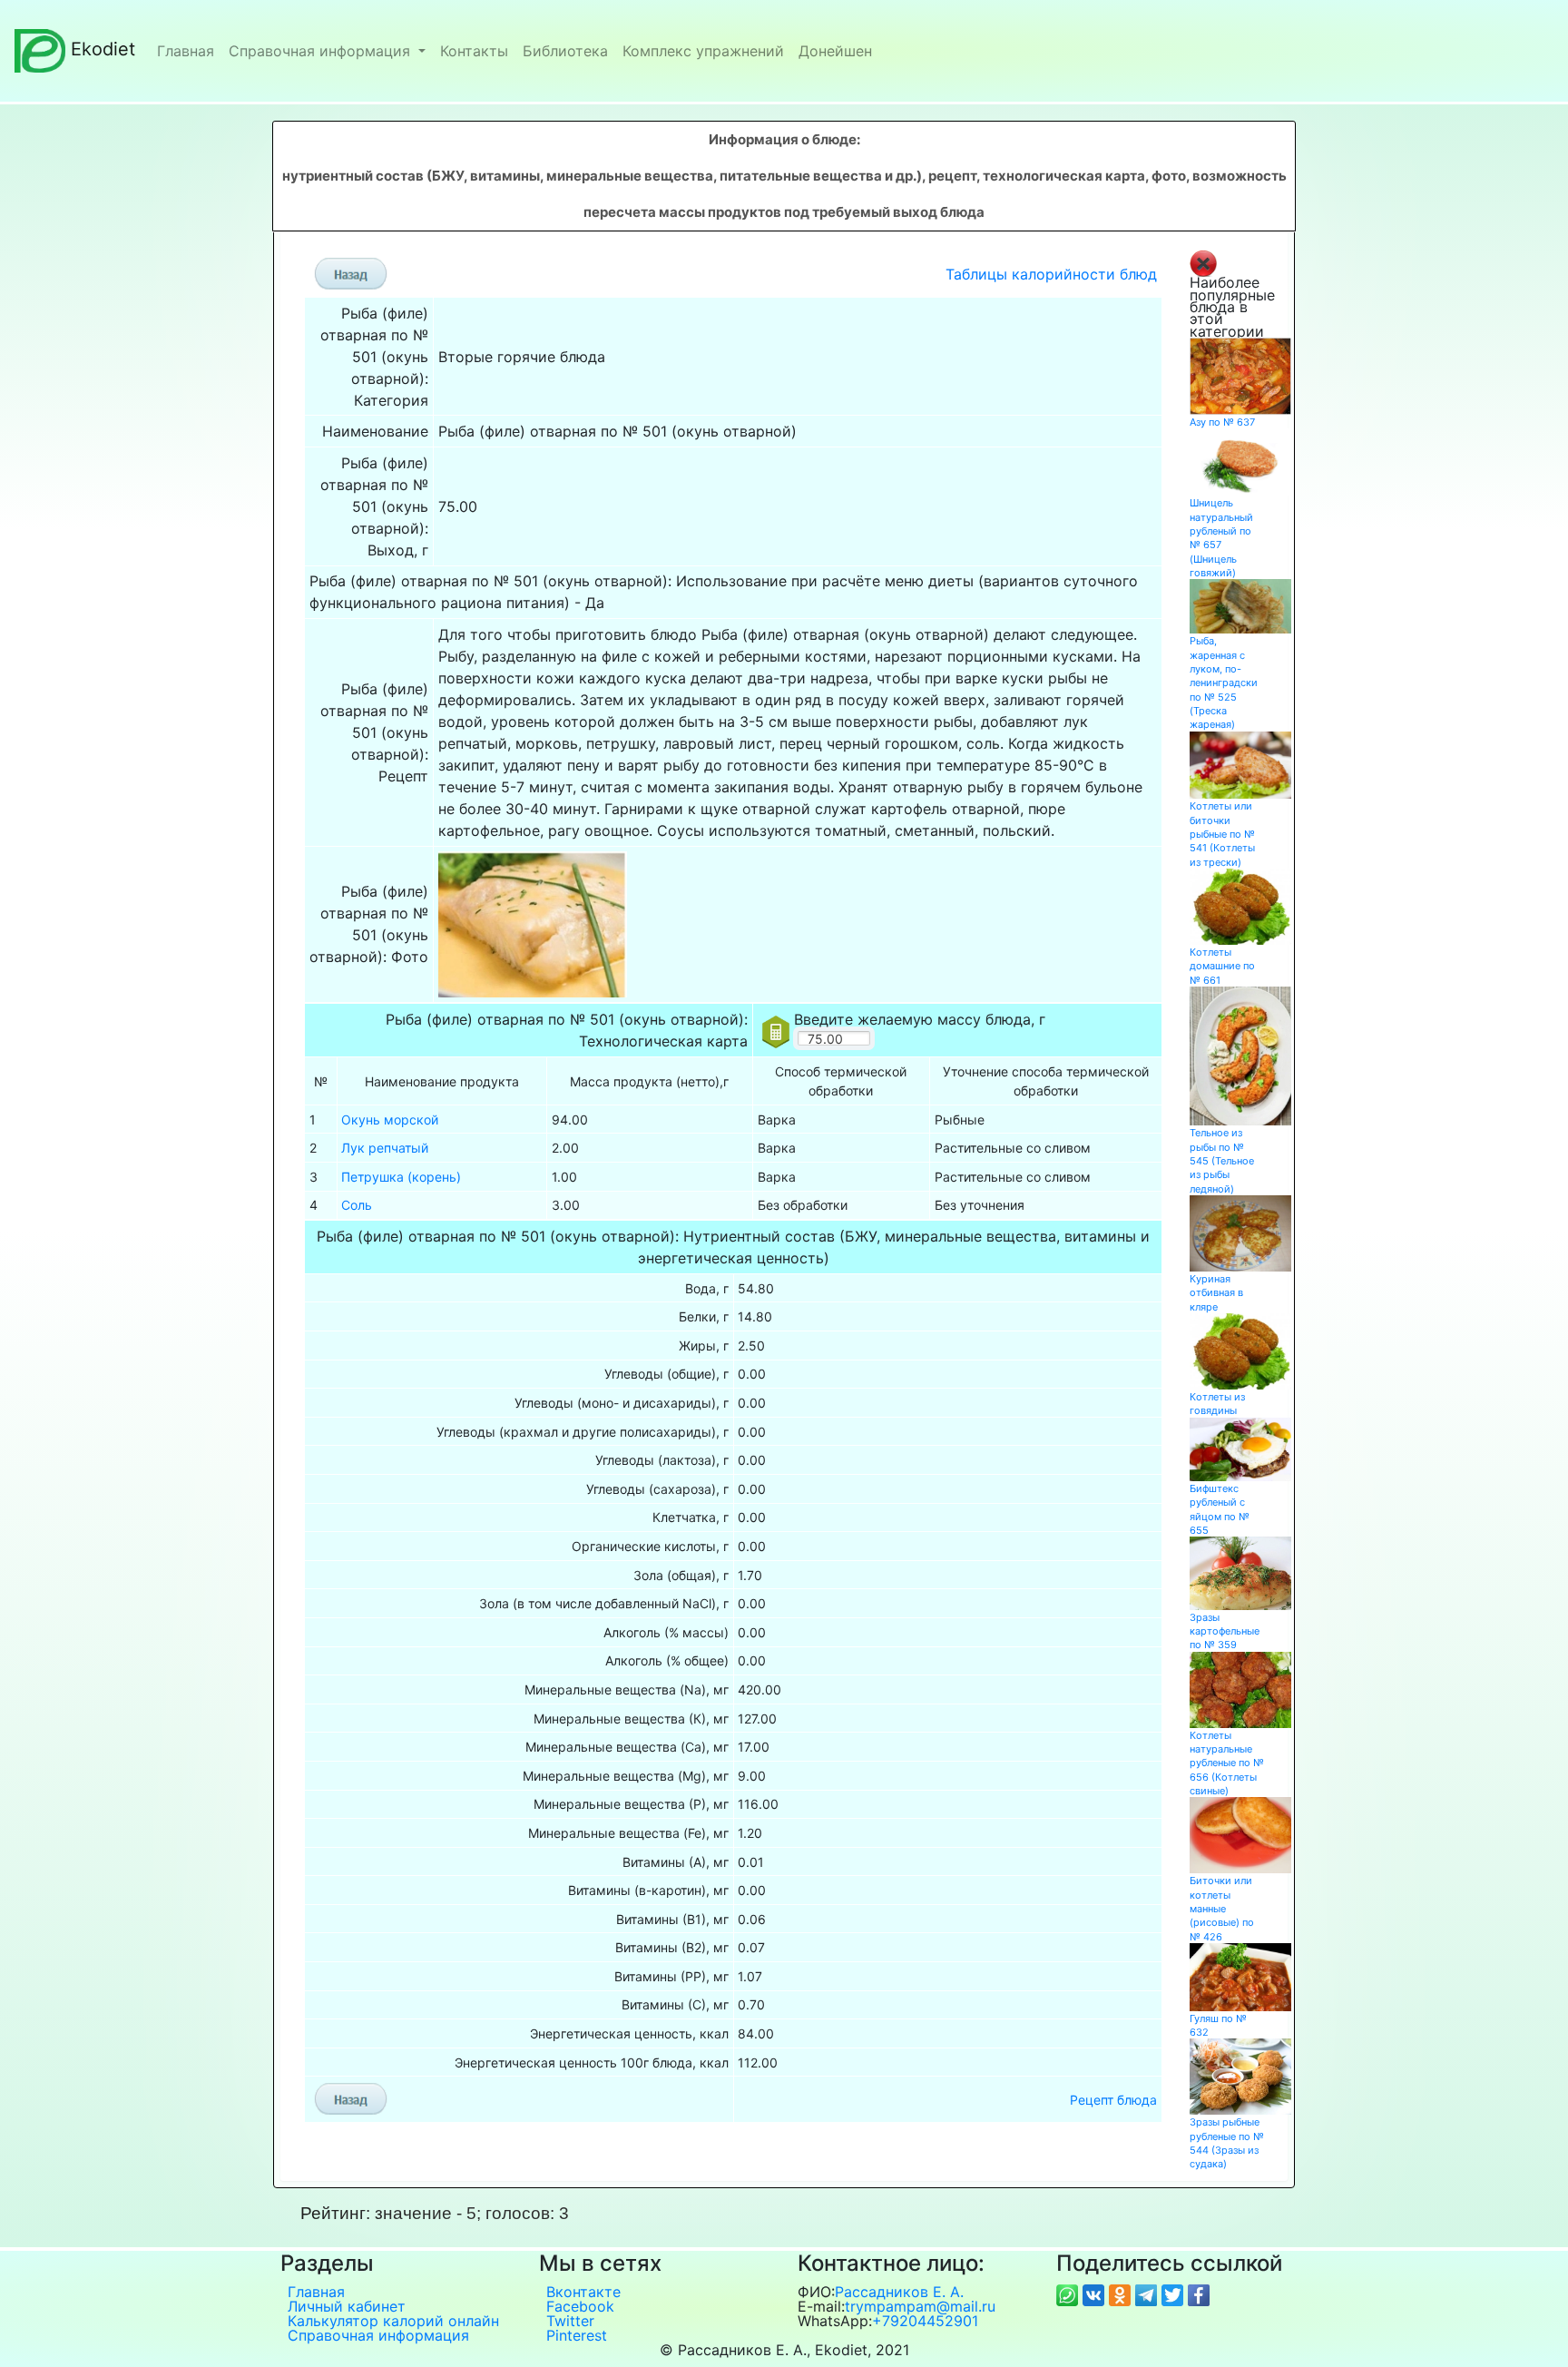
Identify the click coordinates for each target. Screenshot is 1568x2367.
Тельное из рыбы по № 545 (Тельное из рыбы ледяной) (1222, 1160)
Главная (186, 51)
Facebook (580, 2306)
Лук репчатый (385, 1148)
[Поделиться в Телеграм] (1148, 2293)
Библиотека (565, 51)
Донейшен (835, 51)
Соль (357, 1205)
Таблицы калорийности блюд (1051, 274)
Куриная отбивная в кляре (1216, 1293)
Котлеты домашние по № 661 (1222, 966)
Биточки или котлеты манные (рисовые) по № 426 (1222, 1908)
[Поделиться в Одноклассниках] (1122, 2293)
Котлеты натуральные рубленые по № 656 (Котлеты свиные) (1227, 1763)
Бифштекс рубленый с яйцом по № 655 (1220, 1509)
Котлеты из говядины (1217, 1404)
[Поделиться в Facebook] (1199, 2293)
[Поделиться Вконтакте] (1096, 2293)
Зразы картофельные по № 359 (1225, 1631)
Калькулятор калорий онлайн (393, 2321)
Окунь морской (390, 1120)
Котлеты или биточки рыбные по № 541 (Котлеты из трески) (1222, 834)
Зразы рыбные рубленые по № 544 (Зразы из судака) (1227, 2143)
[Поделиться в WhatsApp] (1069, 2293)
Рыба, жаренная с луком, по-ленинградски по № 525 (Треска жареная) (1224, 683)
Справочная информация (322, 51)
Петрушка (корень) (401, 1177)
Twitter (570, 2321)
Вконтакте (583, 2292)
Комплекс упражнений (703, 51)
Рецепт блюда (1113, 2100)
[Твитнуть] (1175, 2293)
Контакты (474, 51)
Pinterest (577, 2335)
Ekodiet (103, 49)
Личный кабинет (347, 2306)
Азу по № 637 (1222, 422)
